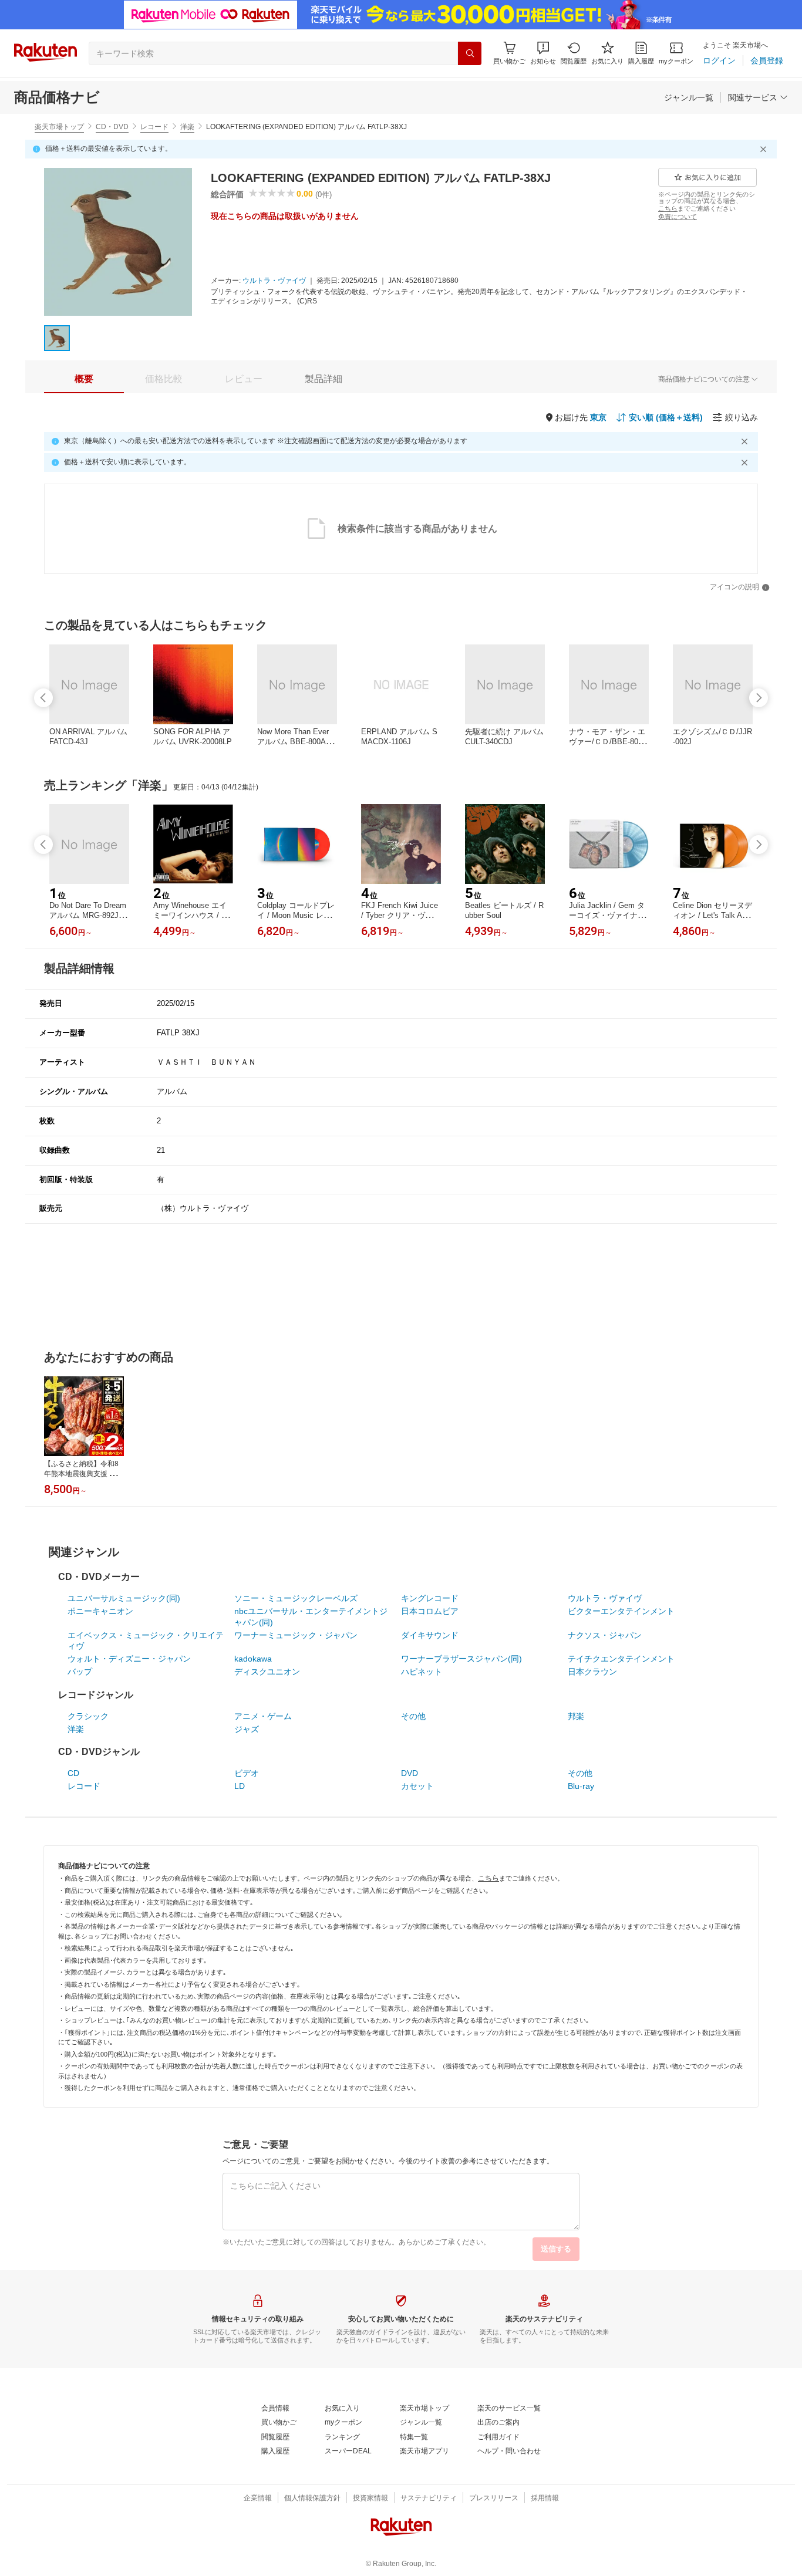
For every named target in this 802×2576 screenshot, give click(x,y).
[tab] (84, 379)
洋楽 (187, 127)
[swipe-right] (759, 698)
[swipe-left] (43, 698)
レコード (154, 127)
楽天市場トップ (59, 127)
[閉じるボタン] (765, 149)
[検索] (470, 53)
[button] (543, 53)
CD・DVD (112, 127)
